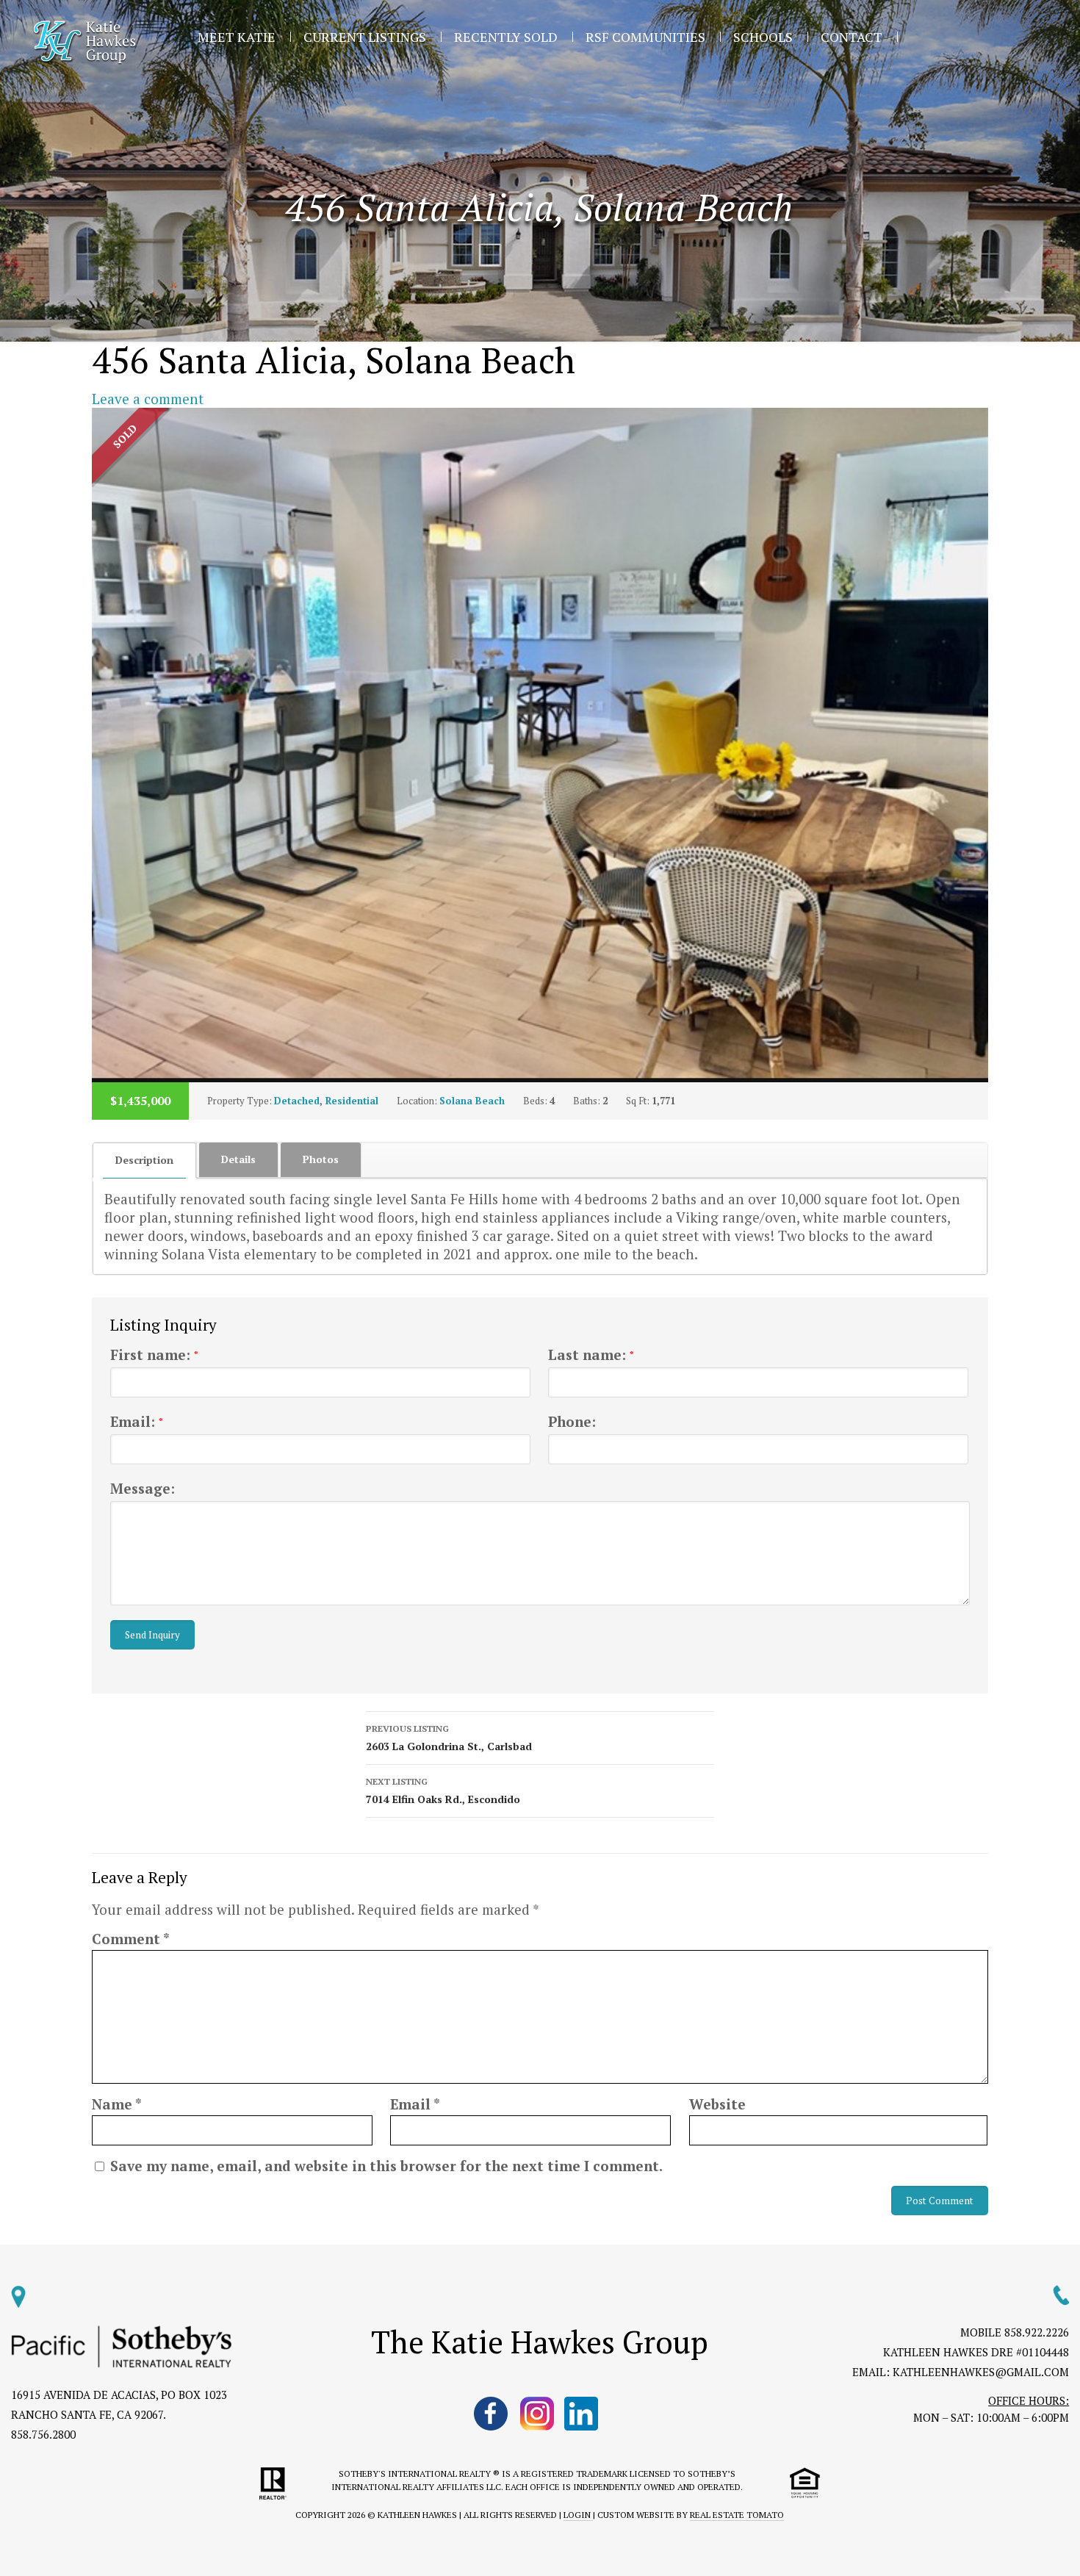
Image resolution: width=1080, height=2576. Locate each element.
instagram (537, 2414)
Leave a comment (148, 399)
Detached (297, 1101)
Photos (321, 1159)
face (492, 2414)
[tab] (145, 1160)
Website (717, 2104)
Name (117, 2104)
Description (144, 1160)
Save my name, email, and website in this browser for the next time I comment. (386, 2166)
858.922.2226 (1037, 2332)
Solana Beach (472, 1101)
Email (415, 2104)
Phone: (572, 1421)
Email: (137, 1421)
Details (238, 1159)
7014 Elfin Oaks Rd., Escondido (443, 1791)
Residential (352, 1101)
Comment (131, 1939)
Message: (143, 1488)
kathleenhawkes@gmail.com (981, 2372)
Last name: (591, 1354)
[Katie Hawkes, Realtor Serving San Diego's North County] (85, 42)
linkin (583, 2414)
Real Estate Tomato (737, 2515)
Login (578, 2515)
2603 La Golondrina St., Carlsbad (449, 1738)
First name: (154, 1354)
